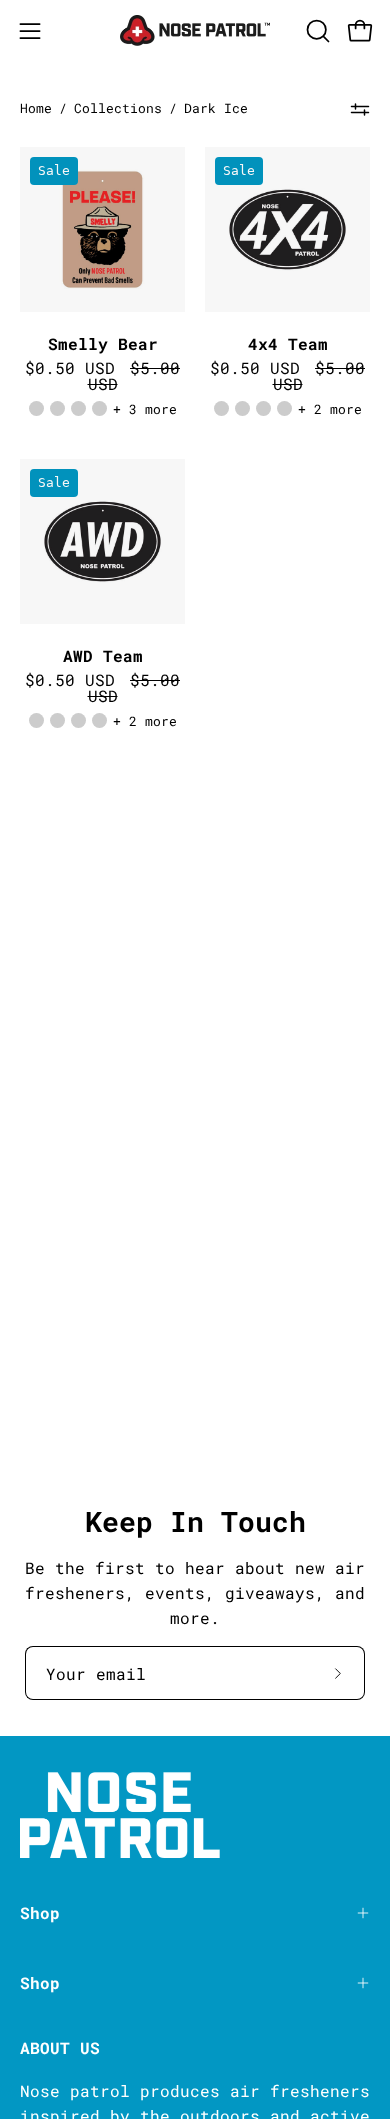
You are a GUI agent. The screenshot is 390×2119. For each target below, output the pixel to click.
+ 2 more (330, 409)
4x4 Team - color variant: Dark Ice (284, 408)
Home (36, 108)
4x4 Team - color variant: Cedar (221, 408)
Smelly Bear (103, 344)
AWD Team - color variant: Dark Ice (99, 720)
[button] (316, 31)
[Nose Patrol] (195, 30)
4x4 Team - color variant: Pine (263, 408)
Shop (40, 1912)
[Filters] (360, 109)
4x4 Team (288, 344)
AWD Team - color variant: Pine (78, 720)
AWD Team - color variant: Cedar (36, 720)
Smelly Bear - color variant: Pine (78, 408)
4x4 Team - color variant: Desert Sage (242, 408)
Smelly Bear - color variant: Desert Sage (57, 408)
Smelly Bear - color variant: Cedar (36, 408)
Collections (118, 108)
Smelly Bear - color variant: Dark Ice (99, 408)
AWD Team (103, 656)
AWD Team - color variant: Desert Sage (57, 720)
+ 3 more (145, 409)
